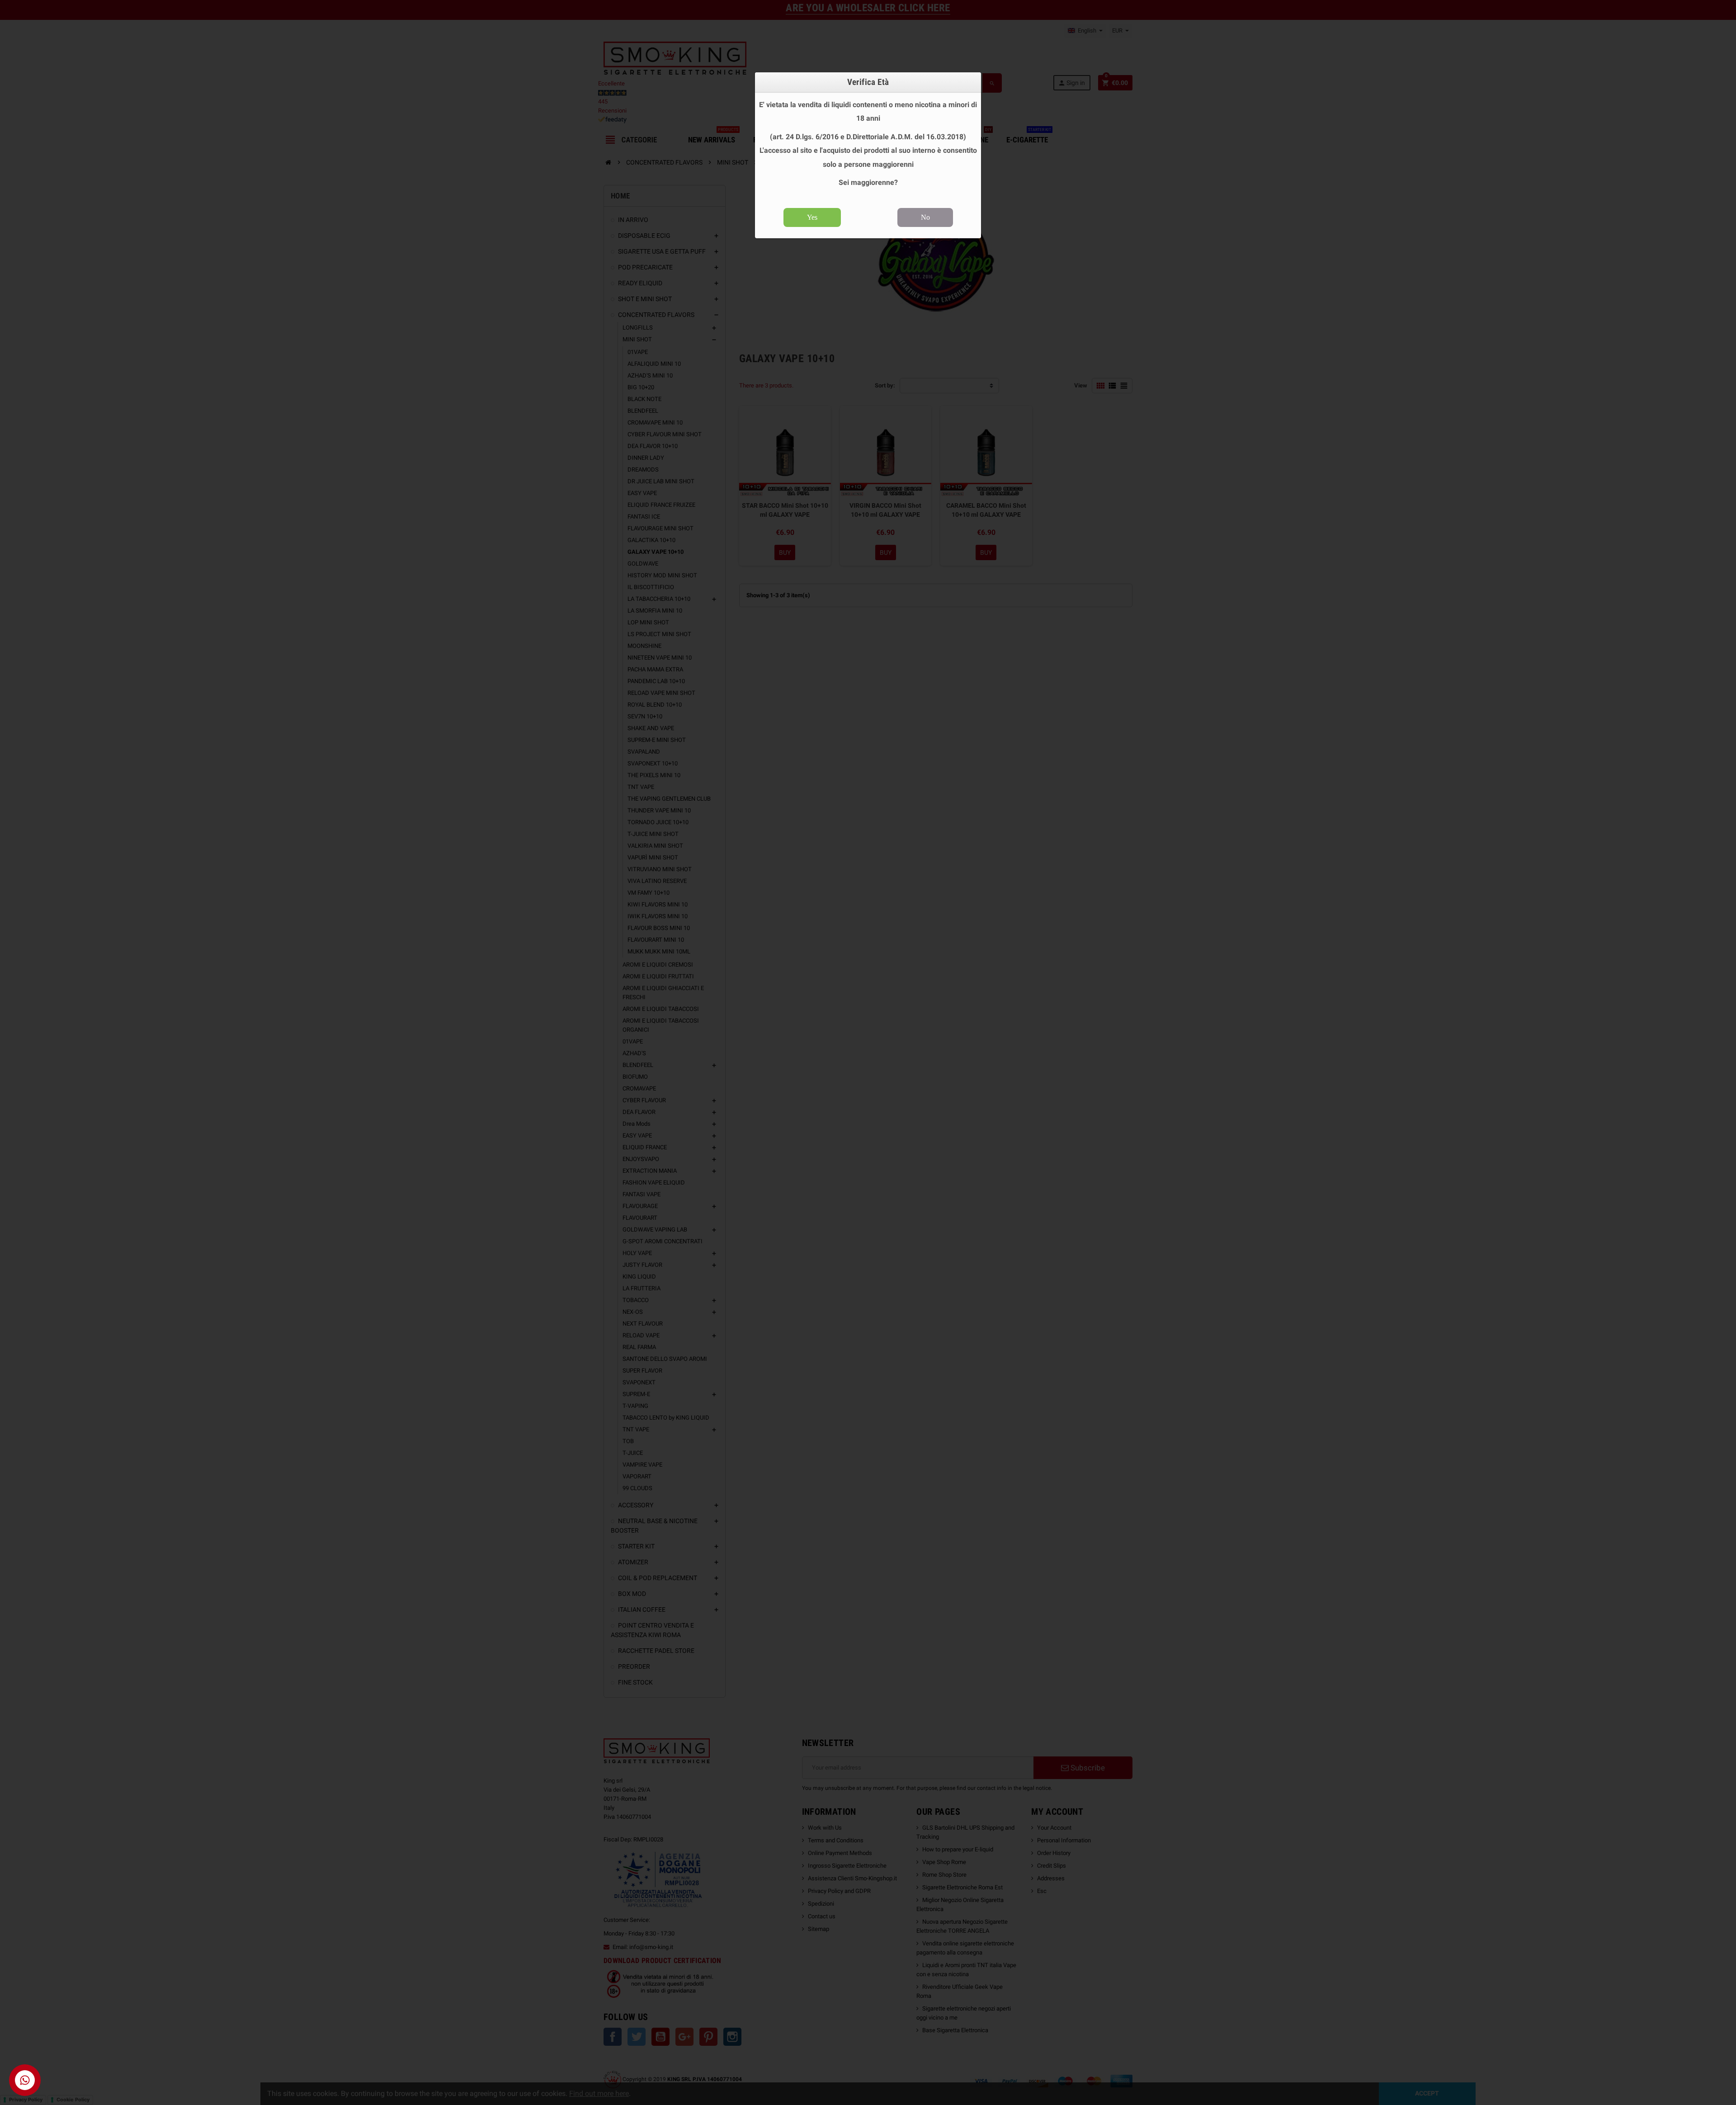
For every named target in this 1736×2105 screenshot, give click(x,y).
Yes (812, 217)
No (925, 217)
